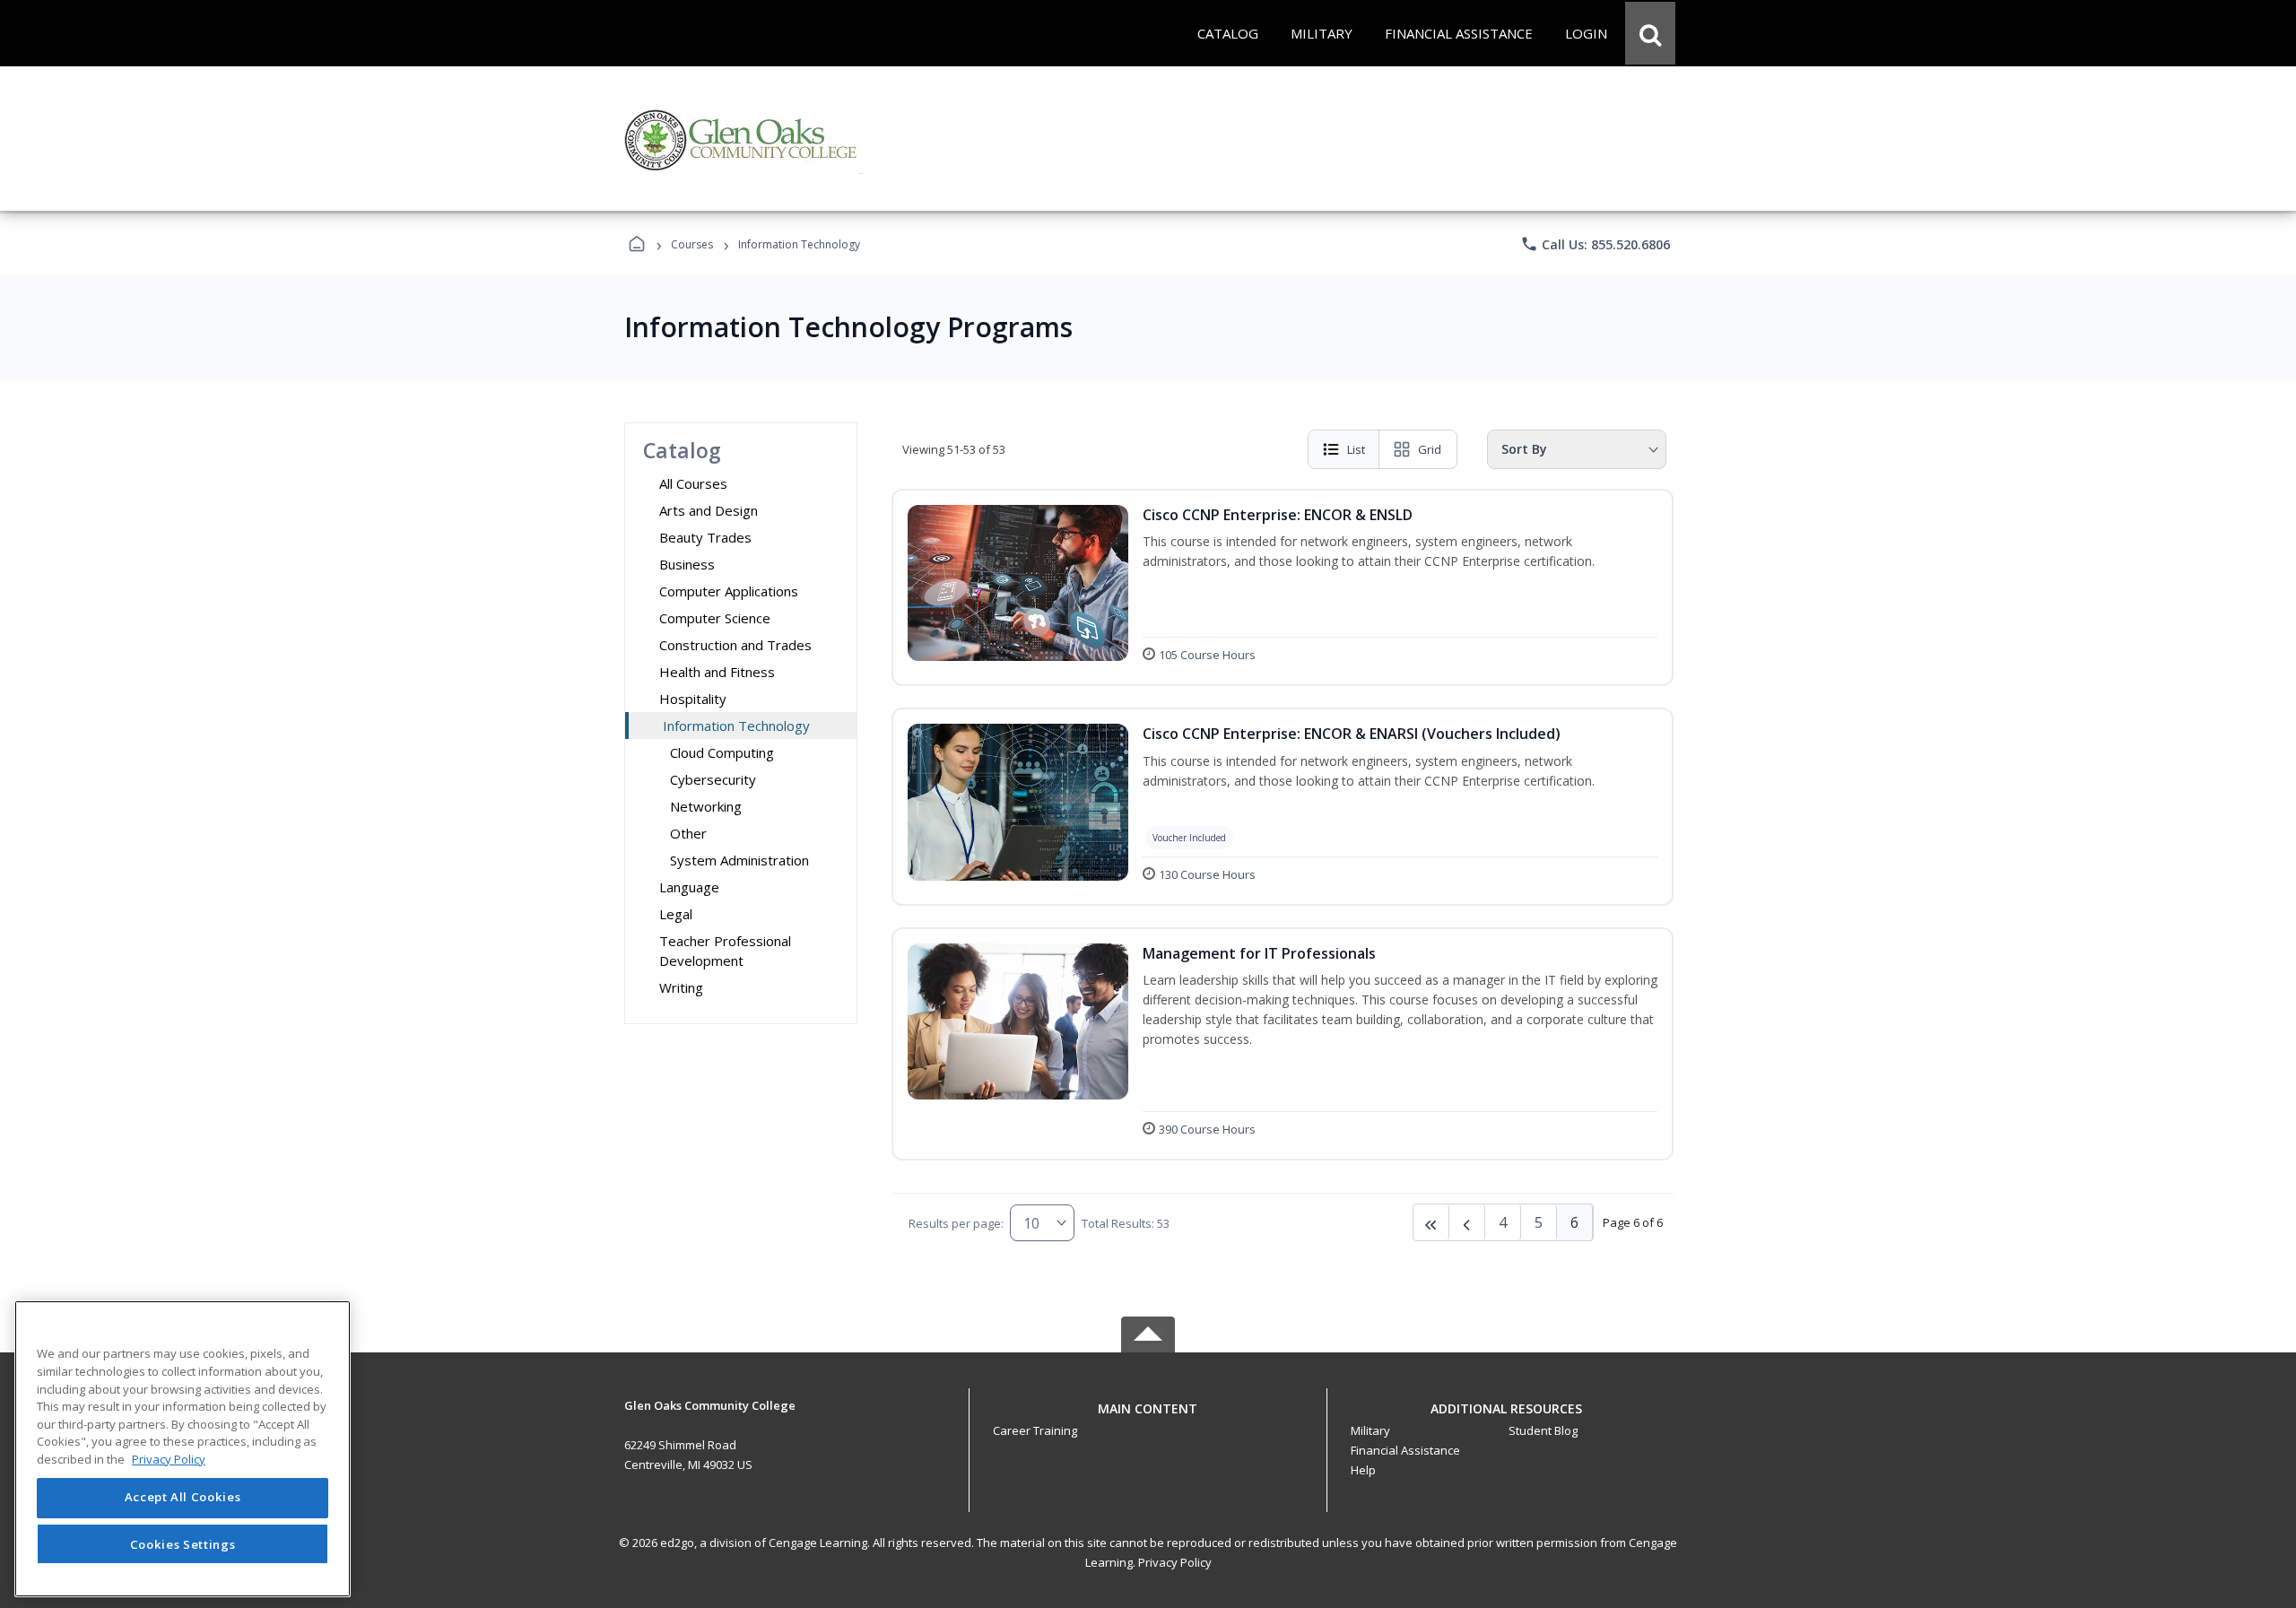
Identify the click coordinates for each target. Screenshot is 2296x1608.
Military (1370, 1430)
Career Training (1035, 1430)
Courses (692, 244)
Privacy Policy (1175, 1562)
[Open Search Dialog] (1650, 33)
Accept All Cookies (183, 1498)
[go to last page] (1431, 1222)
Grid (1430, 449)
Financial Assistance (1405, 1450)
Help (1363, 1470)
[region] (183, 1449)
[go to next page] (1467, 1222)
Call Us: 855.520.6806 (1595, 244)
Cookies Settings (183, 1543)
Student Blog (1543, 1430)
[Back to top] (1148, 1418)
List (1356, 449)
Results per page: (956, 1223)
